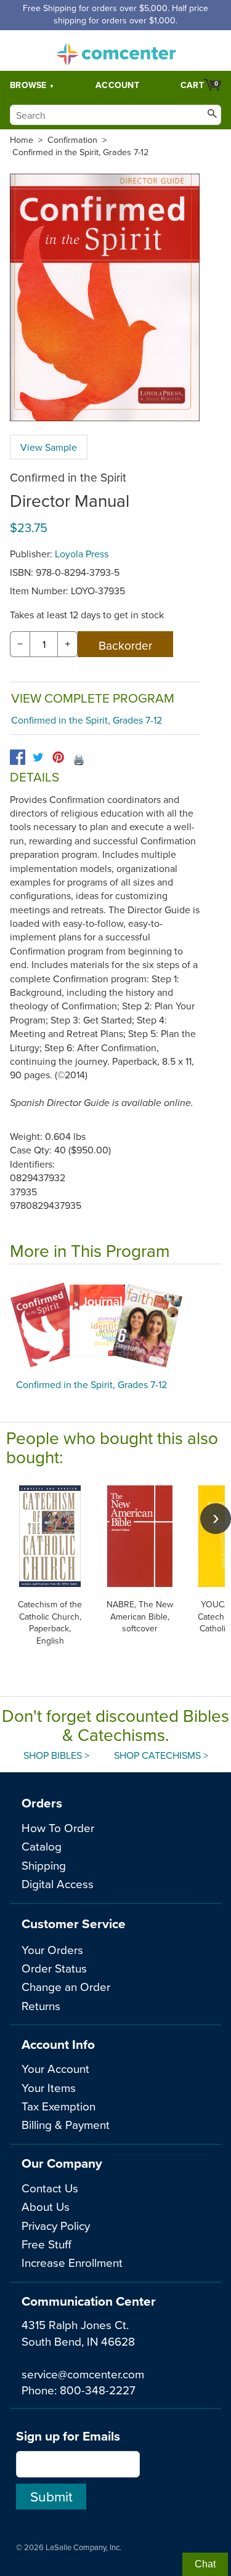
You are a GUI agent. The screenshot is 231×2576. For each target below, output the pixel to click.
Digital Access (58, 1884)
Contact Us (50, 2188)
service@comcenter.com (83, 2374)
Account (117, 85)
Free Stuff (47, 2244)
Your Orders (52, 1949)
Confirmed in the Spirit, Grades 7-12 (80, 152)
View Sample (49, 447)
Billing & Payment (66, 2124)
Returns (41, 2005)
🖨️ (79, 759)
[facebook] (18, 757)
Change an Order (66, 1986)
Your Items (49, 2087)
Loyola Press (82, 554)
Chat (205, 2564)
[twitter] (38, 757)
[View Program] (115, 1325)
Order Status (54, 1968)
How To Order (58, 1827)
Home (22, 140)
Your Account (55, 2068)
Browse (28, 85)
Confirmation (72, 140)
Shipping (44, 1865)
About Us (46, 2206)
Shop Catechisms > (161, 1755)
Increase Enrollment (72, 2262)
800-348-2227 (98, 2390)
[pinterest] (58, 757)
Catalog (42, 1846)
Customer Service (74, 1924)
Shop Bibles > (56, 1755)
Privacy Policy (56, 2225)
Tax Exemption (59, 2106)
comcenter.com (116, 50)
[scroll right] (216, 1519)
